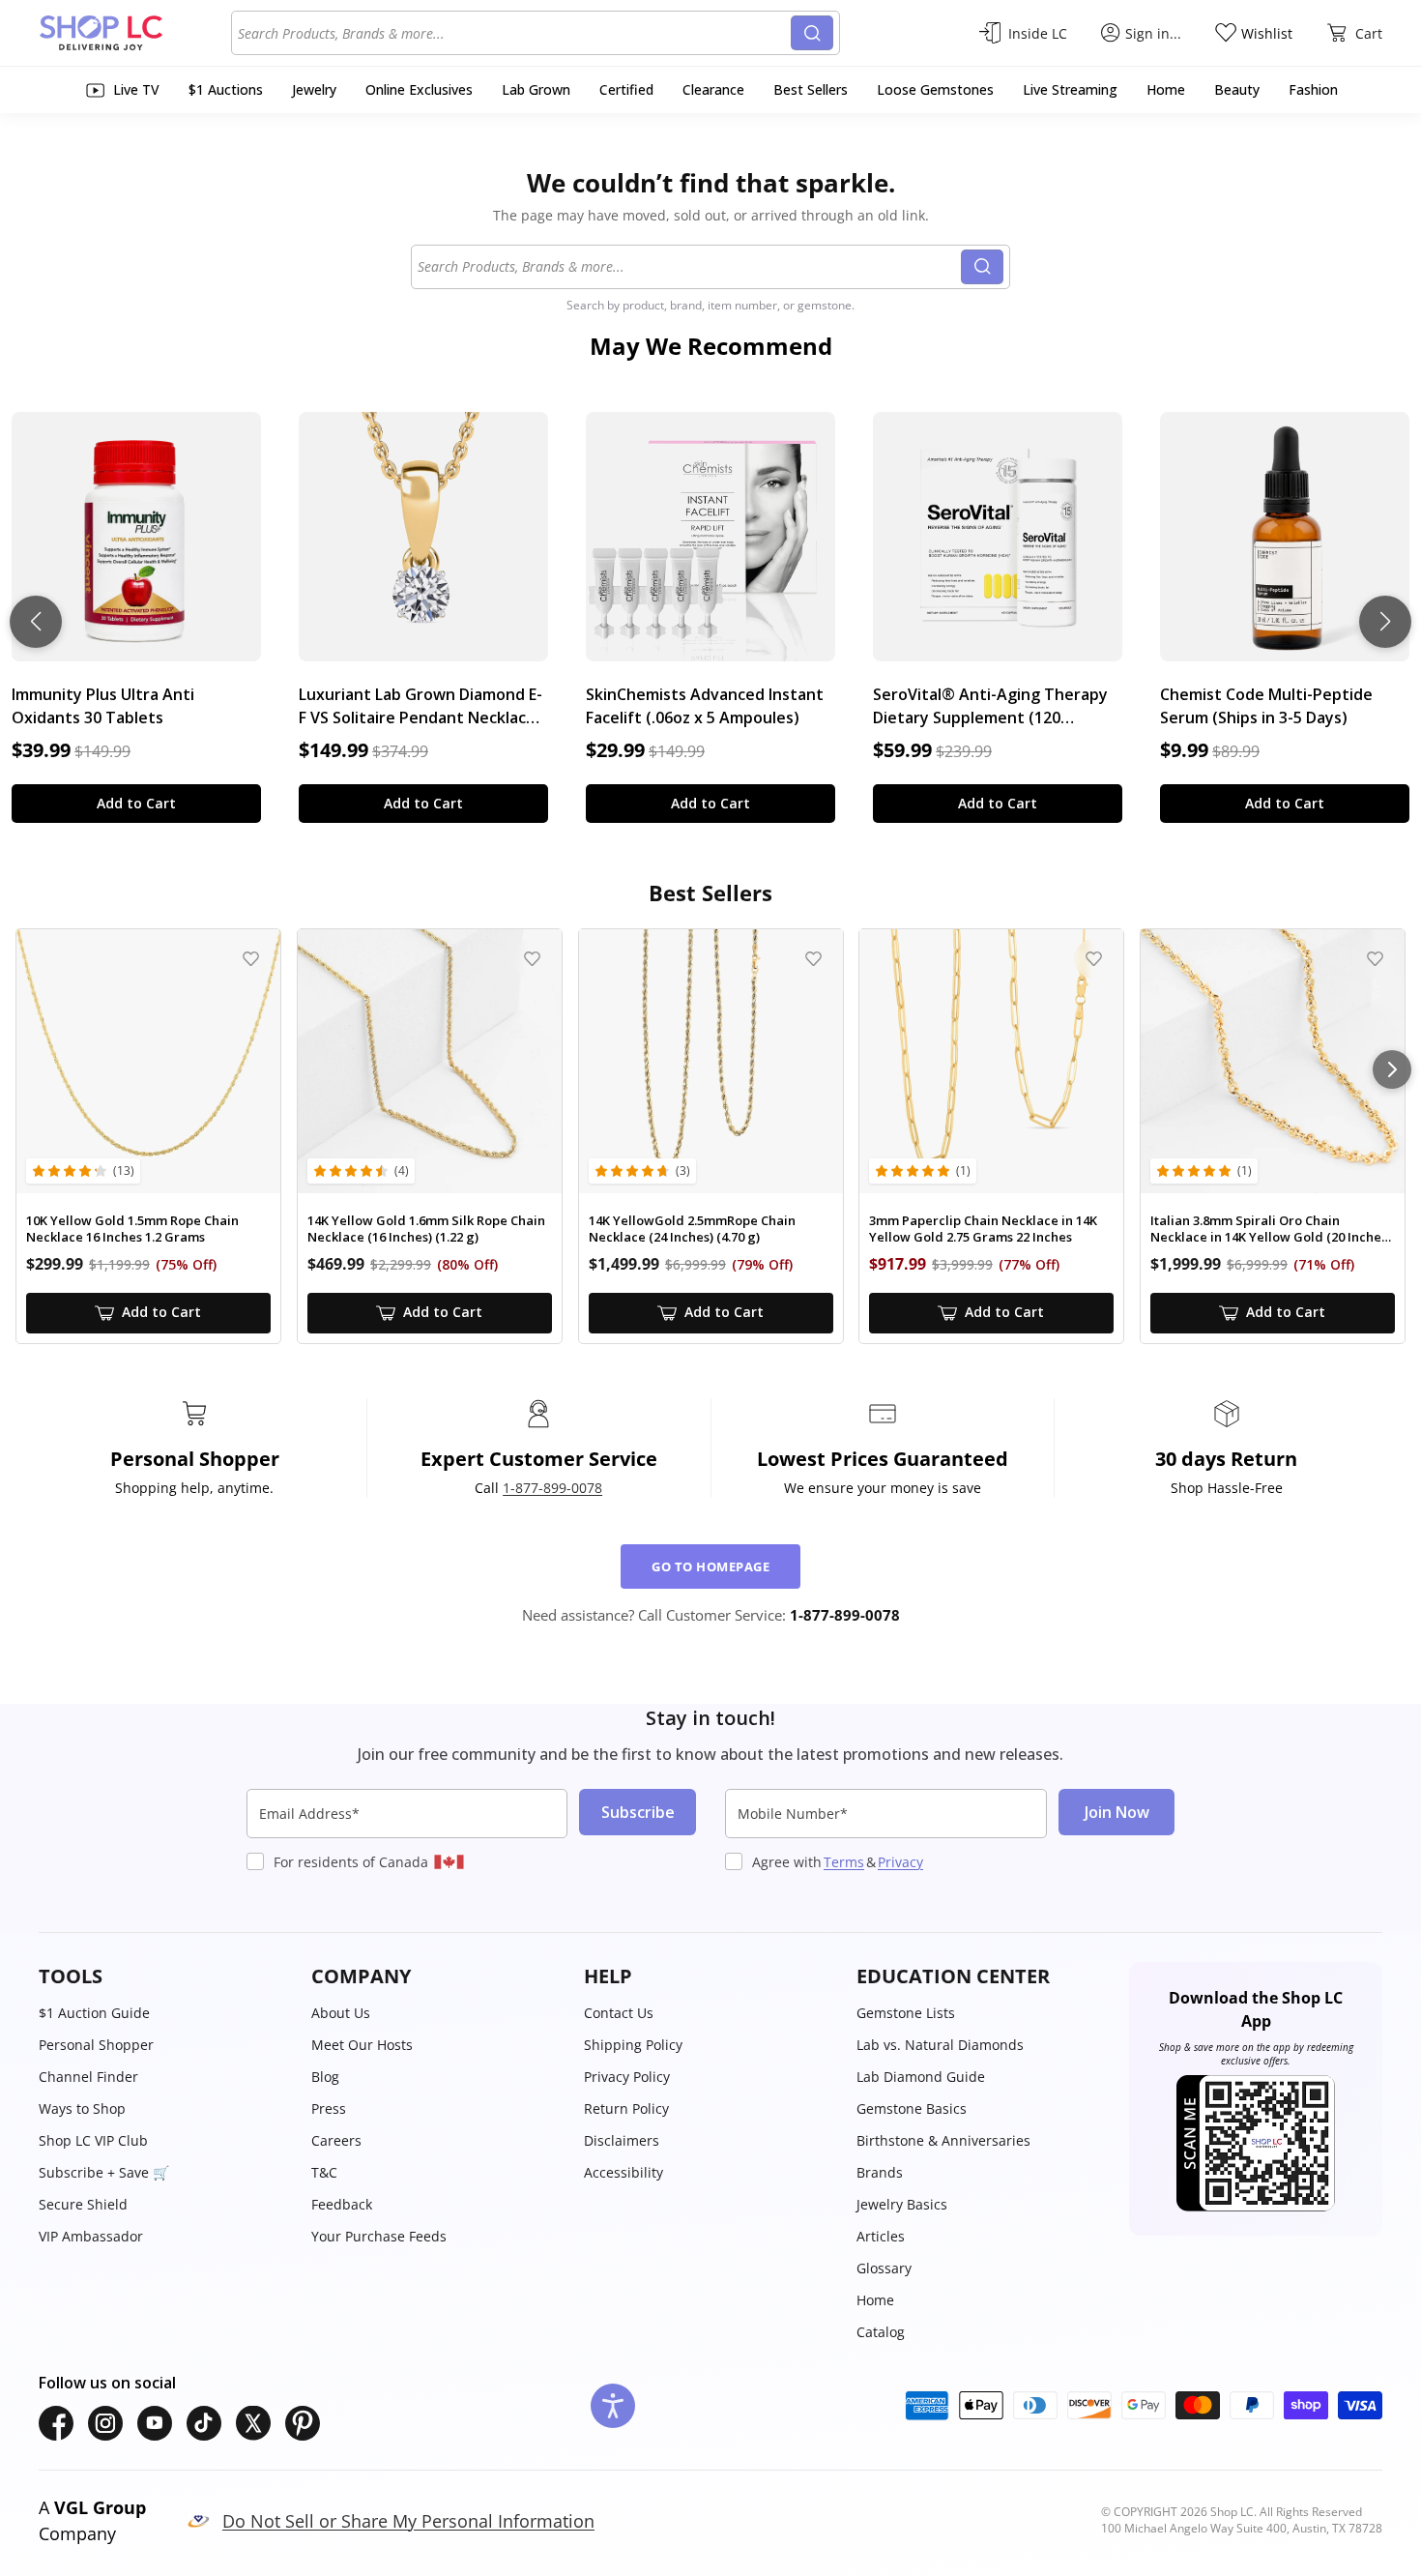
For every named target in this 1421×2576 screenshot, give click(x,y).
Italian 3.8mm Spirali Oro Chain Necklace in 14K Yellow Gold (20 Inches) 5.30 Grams (1271, 1229)
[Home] (135, 33)
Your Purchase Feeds (379, 2236)
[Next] (1392, 1069)
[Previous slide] (36, 622)
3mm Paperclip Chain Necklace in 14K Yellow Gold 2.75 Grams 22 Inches (983, 1229)
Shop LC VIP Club (93, 2140)
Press (329, 2108)
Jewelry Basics (902, 2204)
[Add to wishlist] (251, 959)
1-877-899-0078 (552, 1488)
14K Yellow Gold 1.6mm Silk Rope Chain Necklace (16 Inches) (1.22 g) (426, 1229)
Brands (880, 2172)
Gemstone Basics (912, 2108)
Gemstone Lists (906, 2013)
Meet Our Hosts (362, 2045)
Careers (336, 2140)
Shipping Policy (633, 2045)
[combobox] (514, 33)
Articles (881, 2236)
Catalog (881, 2332)
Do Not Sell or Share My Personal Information (408, 2521)
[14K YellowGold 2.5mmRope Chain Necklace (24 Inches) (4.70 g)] (711, 1061)
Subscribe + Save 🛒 (104, 2172)
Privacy (900, 1862)
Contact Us (619, 2013)
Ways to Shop (82, 2108)
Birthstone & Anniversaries (943, 2140)
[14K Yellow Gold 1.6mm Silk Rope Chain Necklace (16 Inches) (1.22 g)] (430, 1061)
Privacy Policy (627, 2077)
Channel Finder (88, 2077)
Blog (325, 2077)
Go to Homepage (710, 1566)
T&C (324, 2172)
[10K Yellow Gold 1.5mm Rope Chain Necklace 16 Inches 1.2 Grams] (148, 1061)
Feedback (342, 2204)
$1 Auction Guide (94, 2013)
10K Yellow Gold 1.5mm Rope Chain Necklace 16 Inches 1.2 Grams (132, 1229)
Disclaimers (622, 2140)
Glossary (884, 2268)
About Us (341, 2013)
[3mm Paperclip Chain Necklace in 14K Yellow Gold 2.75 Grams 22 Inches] (991, 1061)
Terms (844, 1862)
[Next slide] (1385, 622)
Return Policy (626, 2108)
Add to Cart (136, 803)
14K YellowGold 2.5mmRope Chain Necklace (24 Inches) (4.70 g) (692, 1229)
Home (875, 2300)
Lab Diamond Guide (921, 2077)
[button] (165, 1976)
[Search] (812, 33)
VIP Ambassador (91, 2236)
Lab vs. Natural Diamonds (940, 2045)
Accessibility (623, 2172)
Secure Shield (83, 2204)
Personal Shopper (96, 2045)
